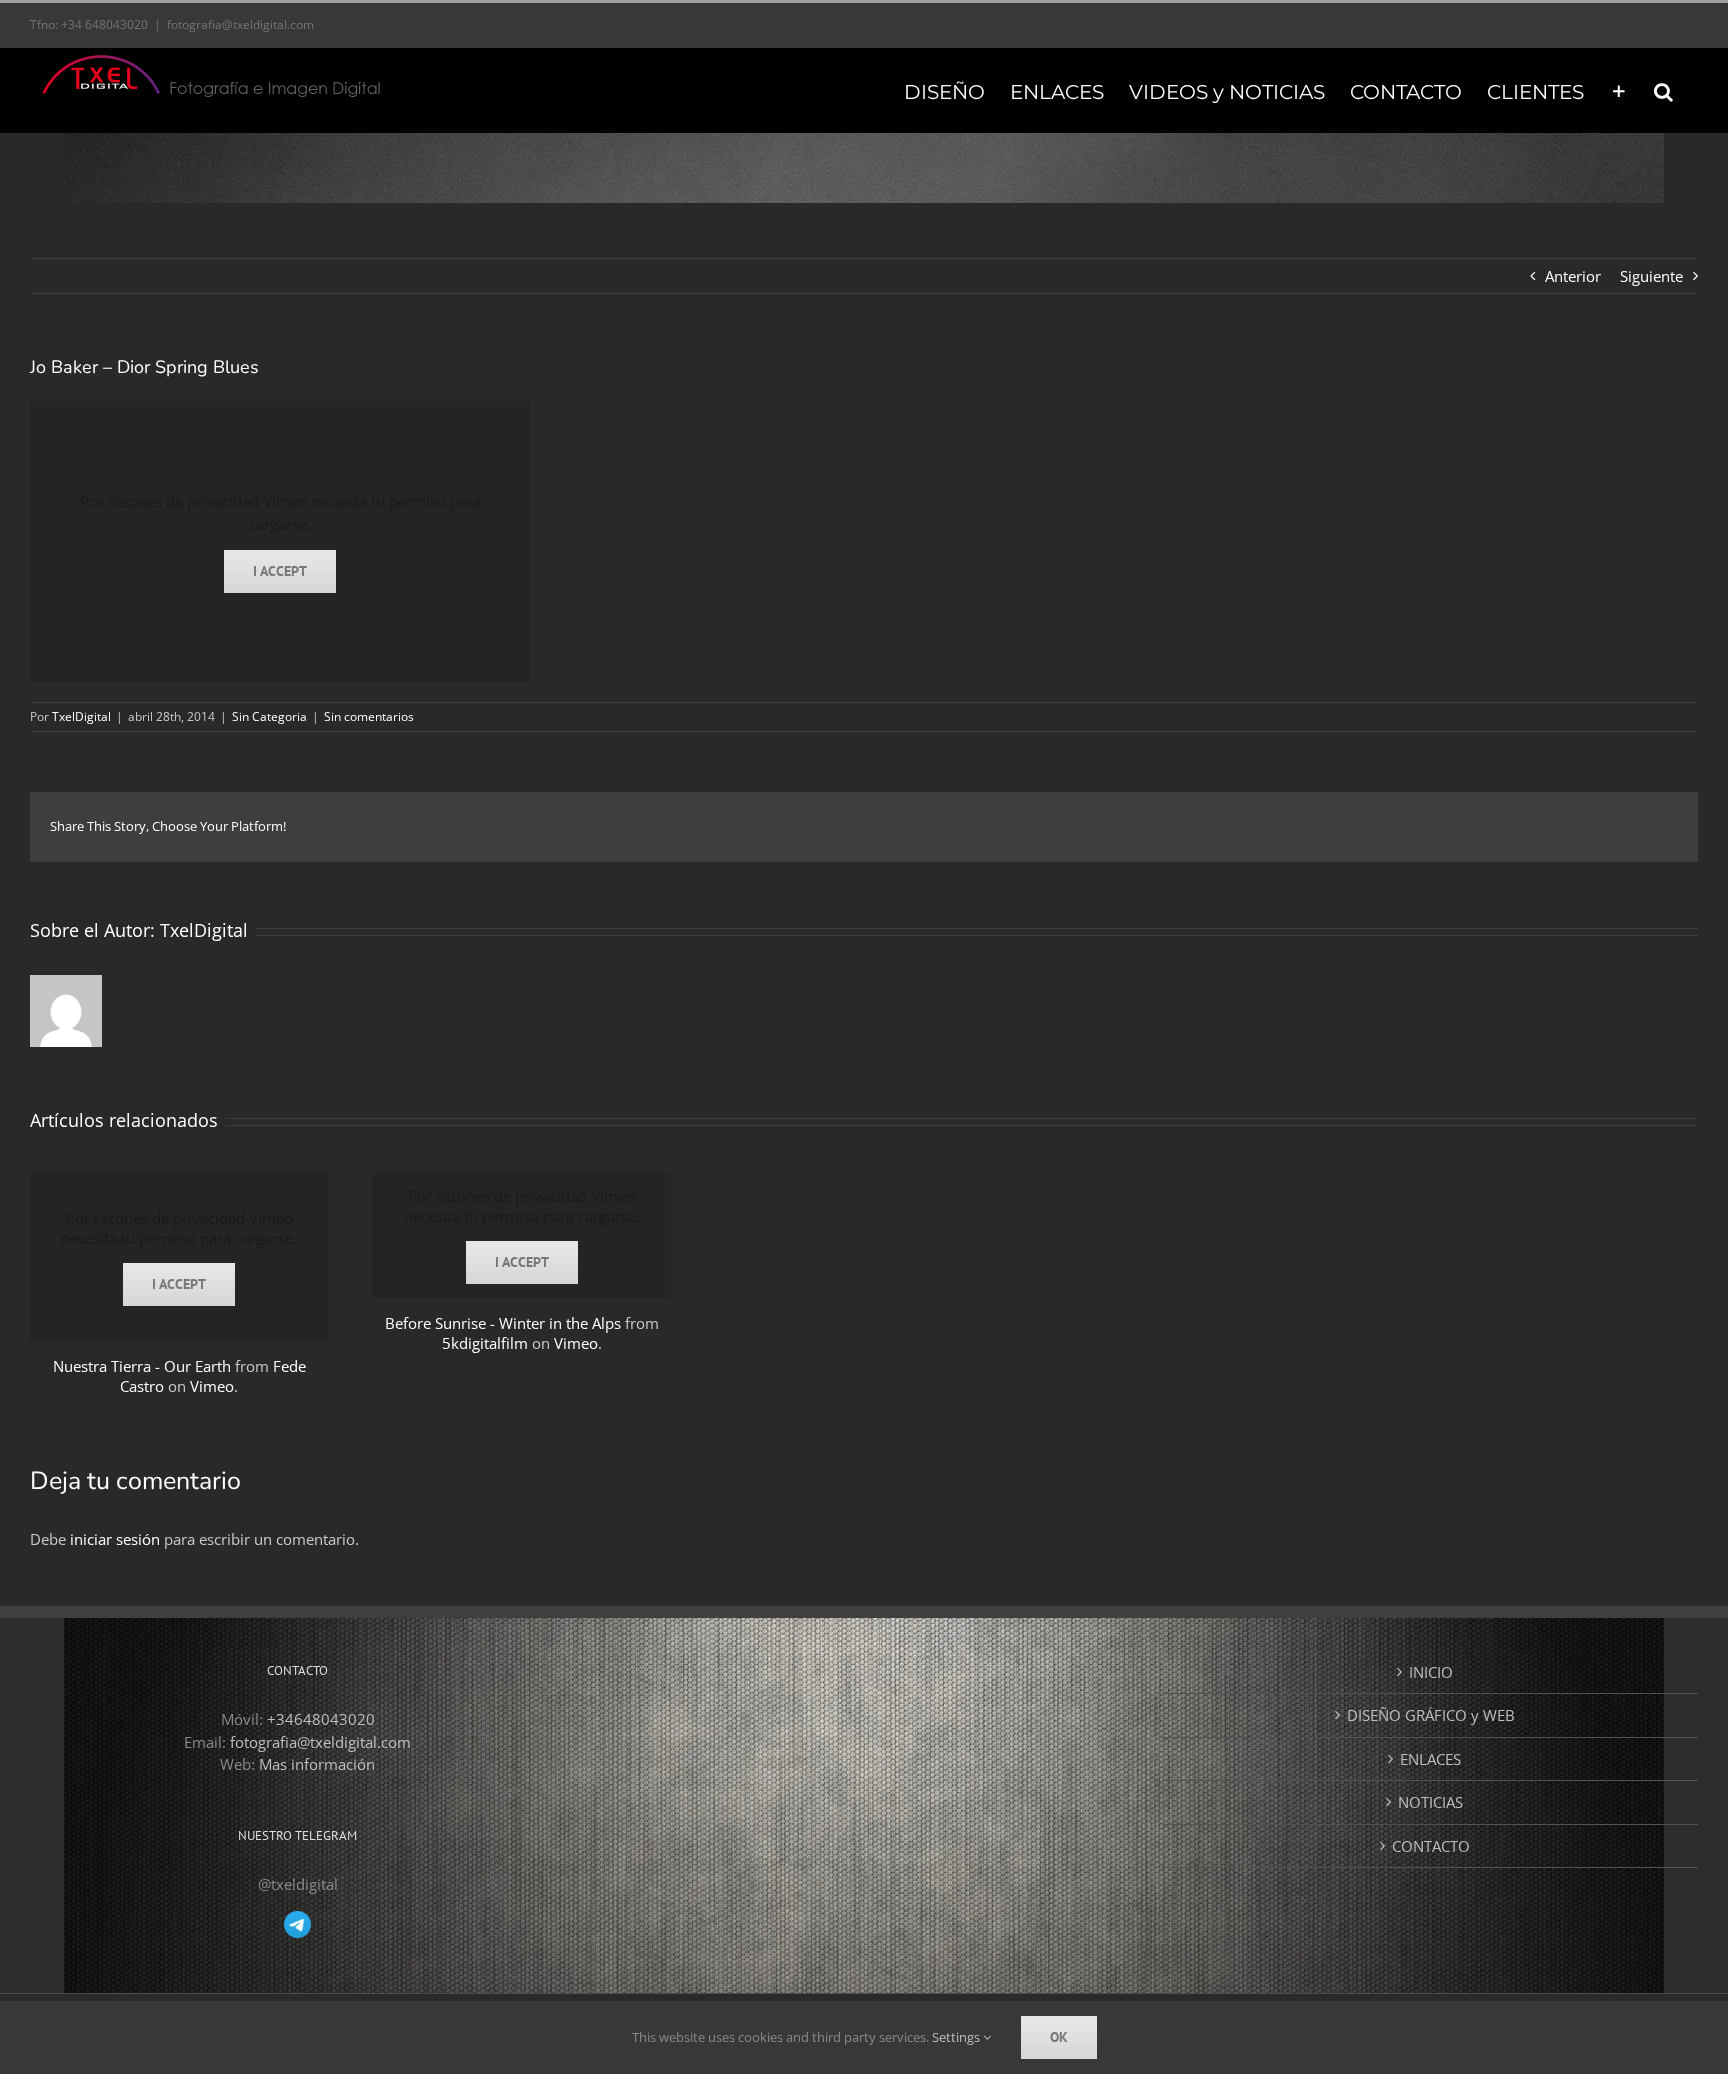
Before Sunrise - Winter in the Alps (503, 1323)
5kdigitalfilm (485, 1343)
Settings (957, 2037)
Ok (1059, 2037)
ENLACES (1430, 1759)
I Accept (280, 571)
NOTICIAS (1430, 1802)
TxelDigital (81, 716)
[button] (1663, 90)
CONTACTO (1431, 1846)
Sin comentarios (369, 716)
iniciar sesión (117, 1539)
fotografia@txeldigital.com (240, 24)
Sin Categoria (269, 716)
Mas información (317, 1764)
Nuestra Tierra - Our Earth (142, 1366)
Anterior (1573, 276)
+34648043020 (321, 1719)
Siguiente (1651, 276)
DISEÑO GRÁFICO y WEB (1431, 1715)
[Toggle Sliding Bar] (1619, 90)
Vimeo (212, 1386)
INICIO (1431, 1672)
